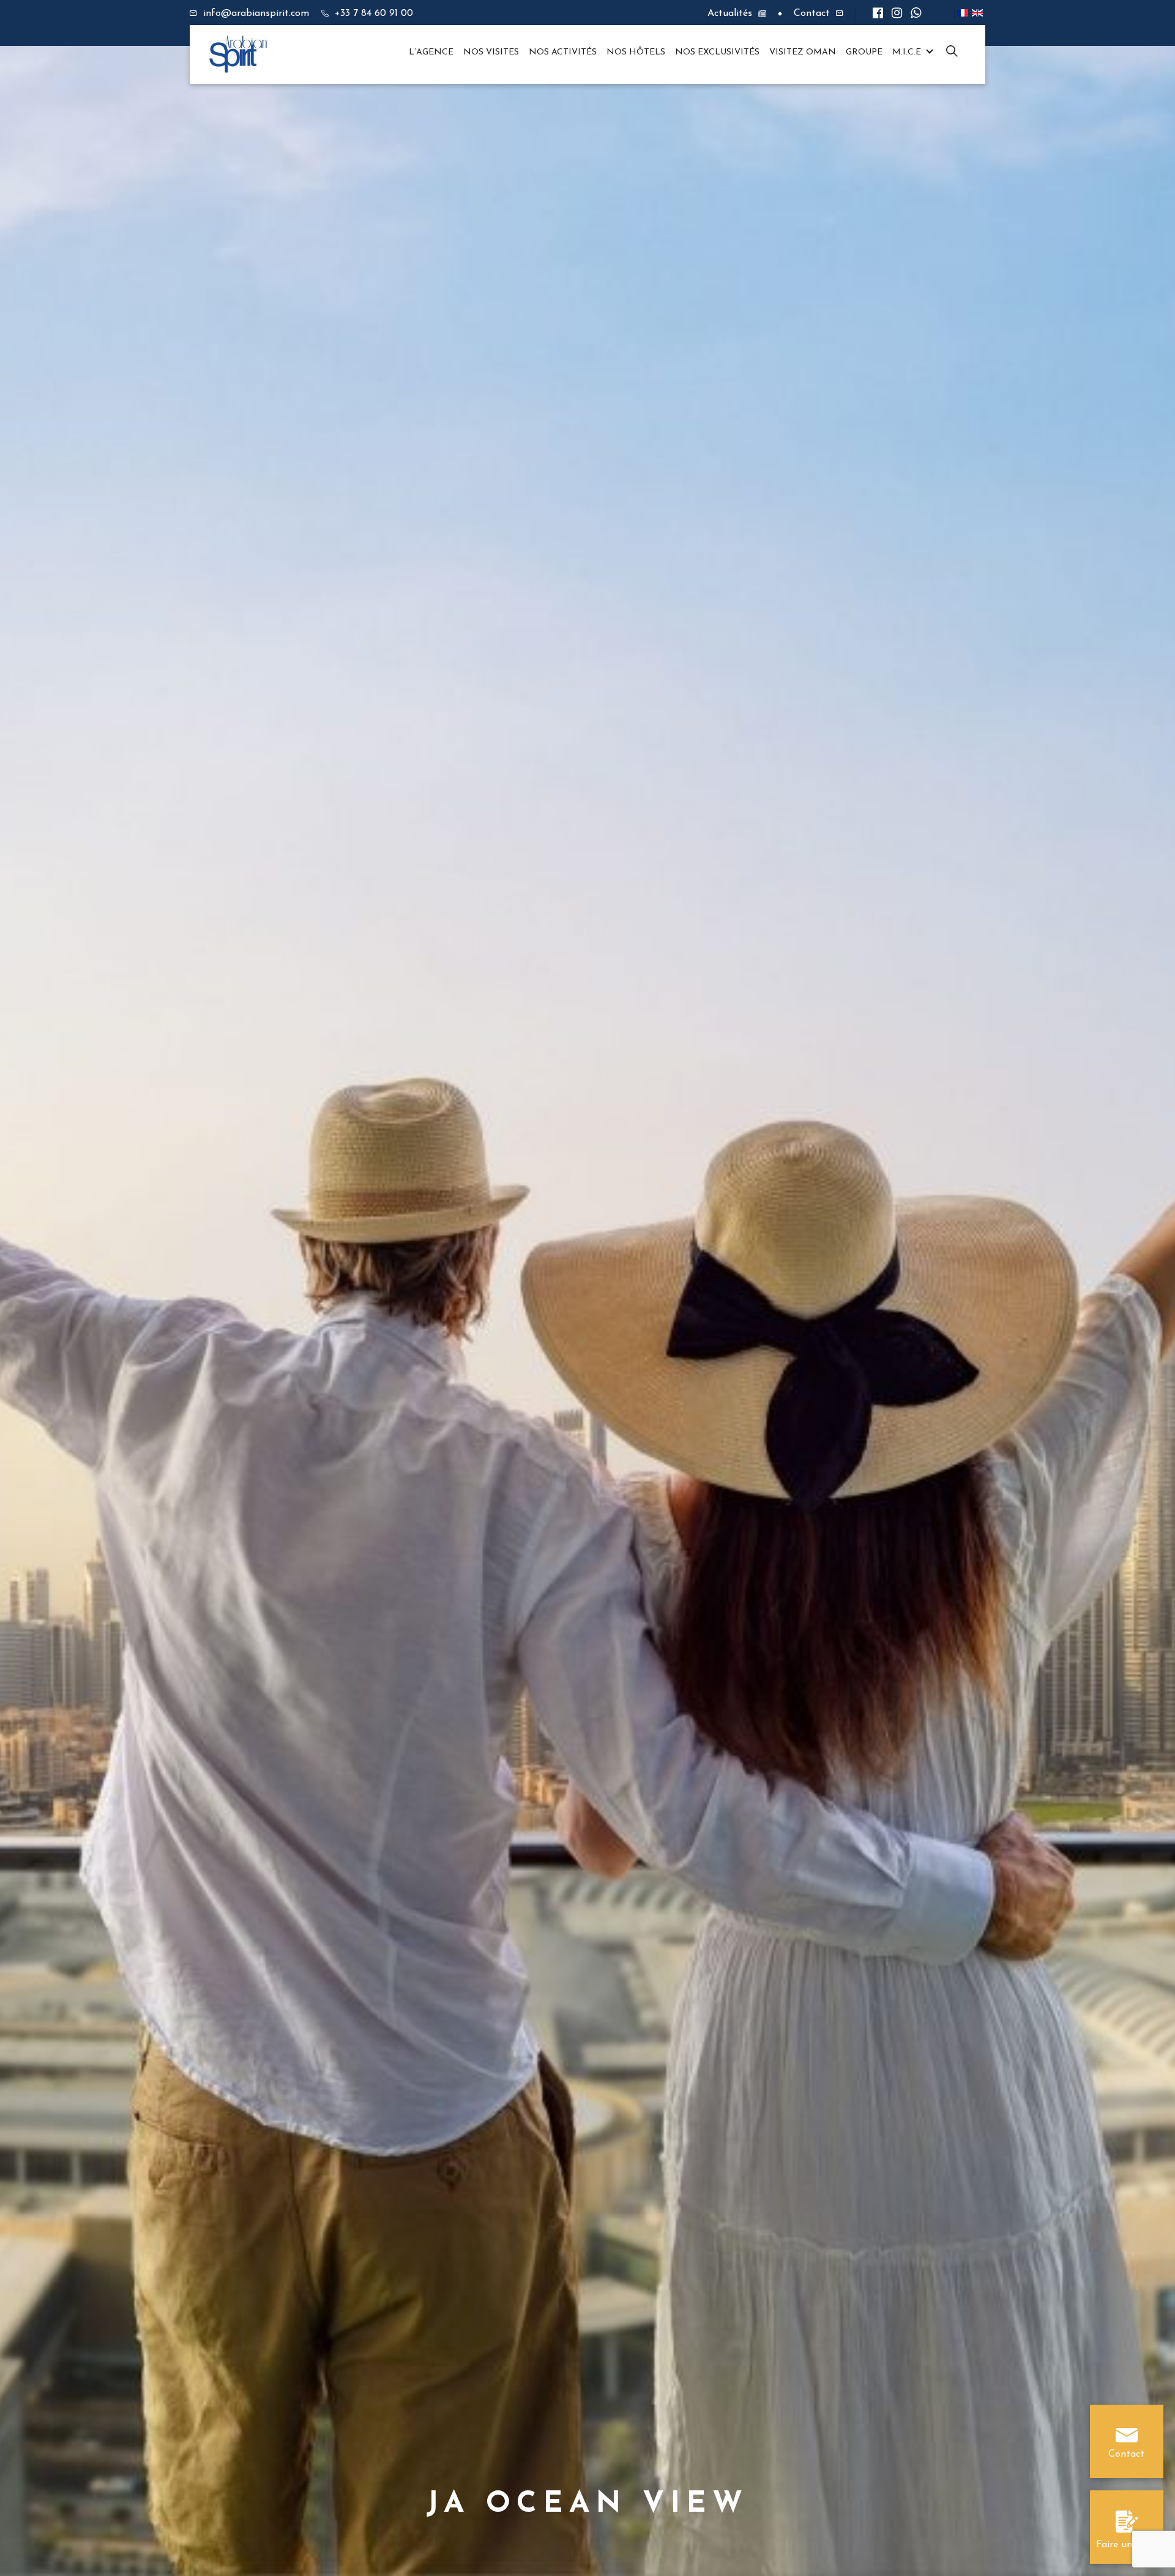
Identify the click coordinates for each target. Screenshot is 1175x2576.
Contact (812, 13)
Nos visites (491, 52)
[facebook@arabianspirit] (878, 14)
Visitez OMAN (803, 52)
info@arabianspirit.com (256, 13)
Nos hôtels (636, 52)
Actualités (730, 13)
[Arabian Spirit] (239, 54)
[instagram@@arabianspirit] (897, 14)
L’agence (431, 52)
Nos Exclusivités (717, 52)
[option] (587, 1288)
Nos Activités (563, 52)
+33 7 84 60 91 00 (374, 13)
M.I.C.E (907, 52)
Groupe (864, 52)
